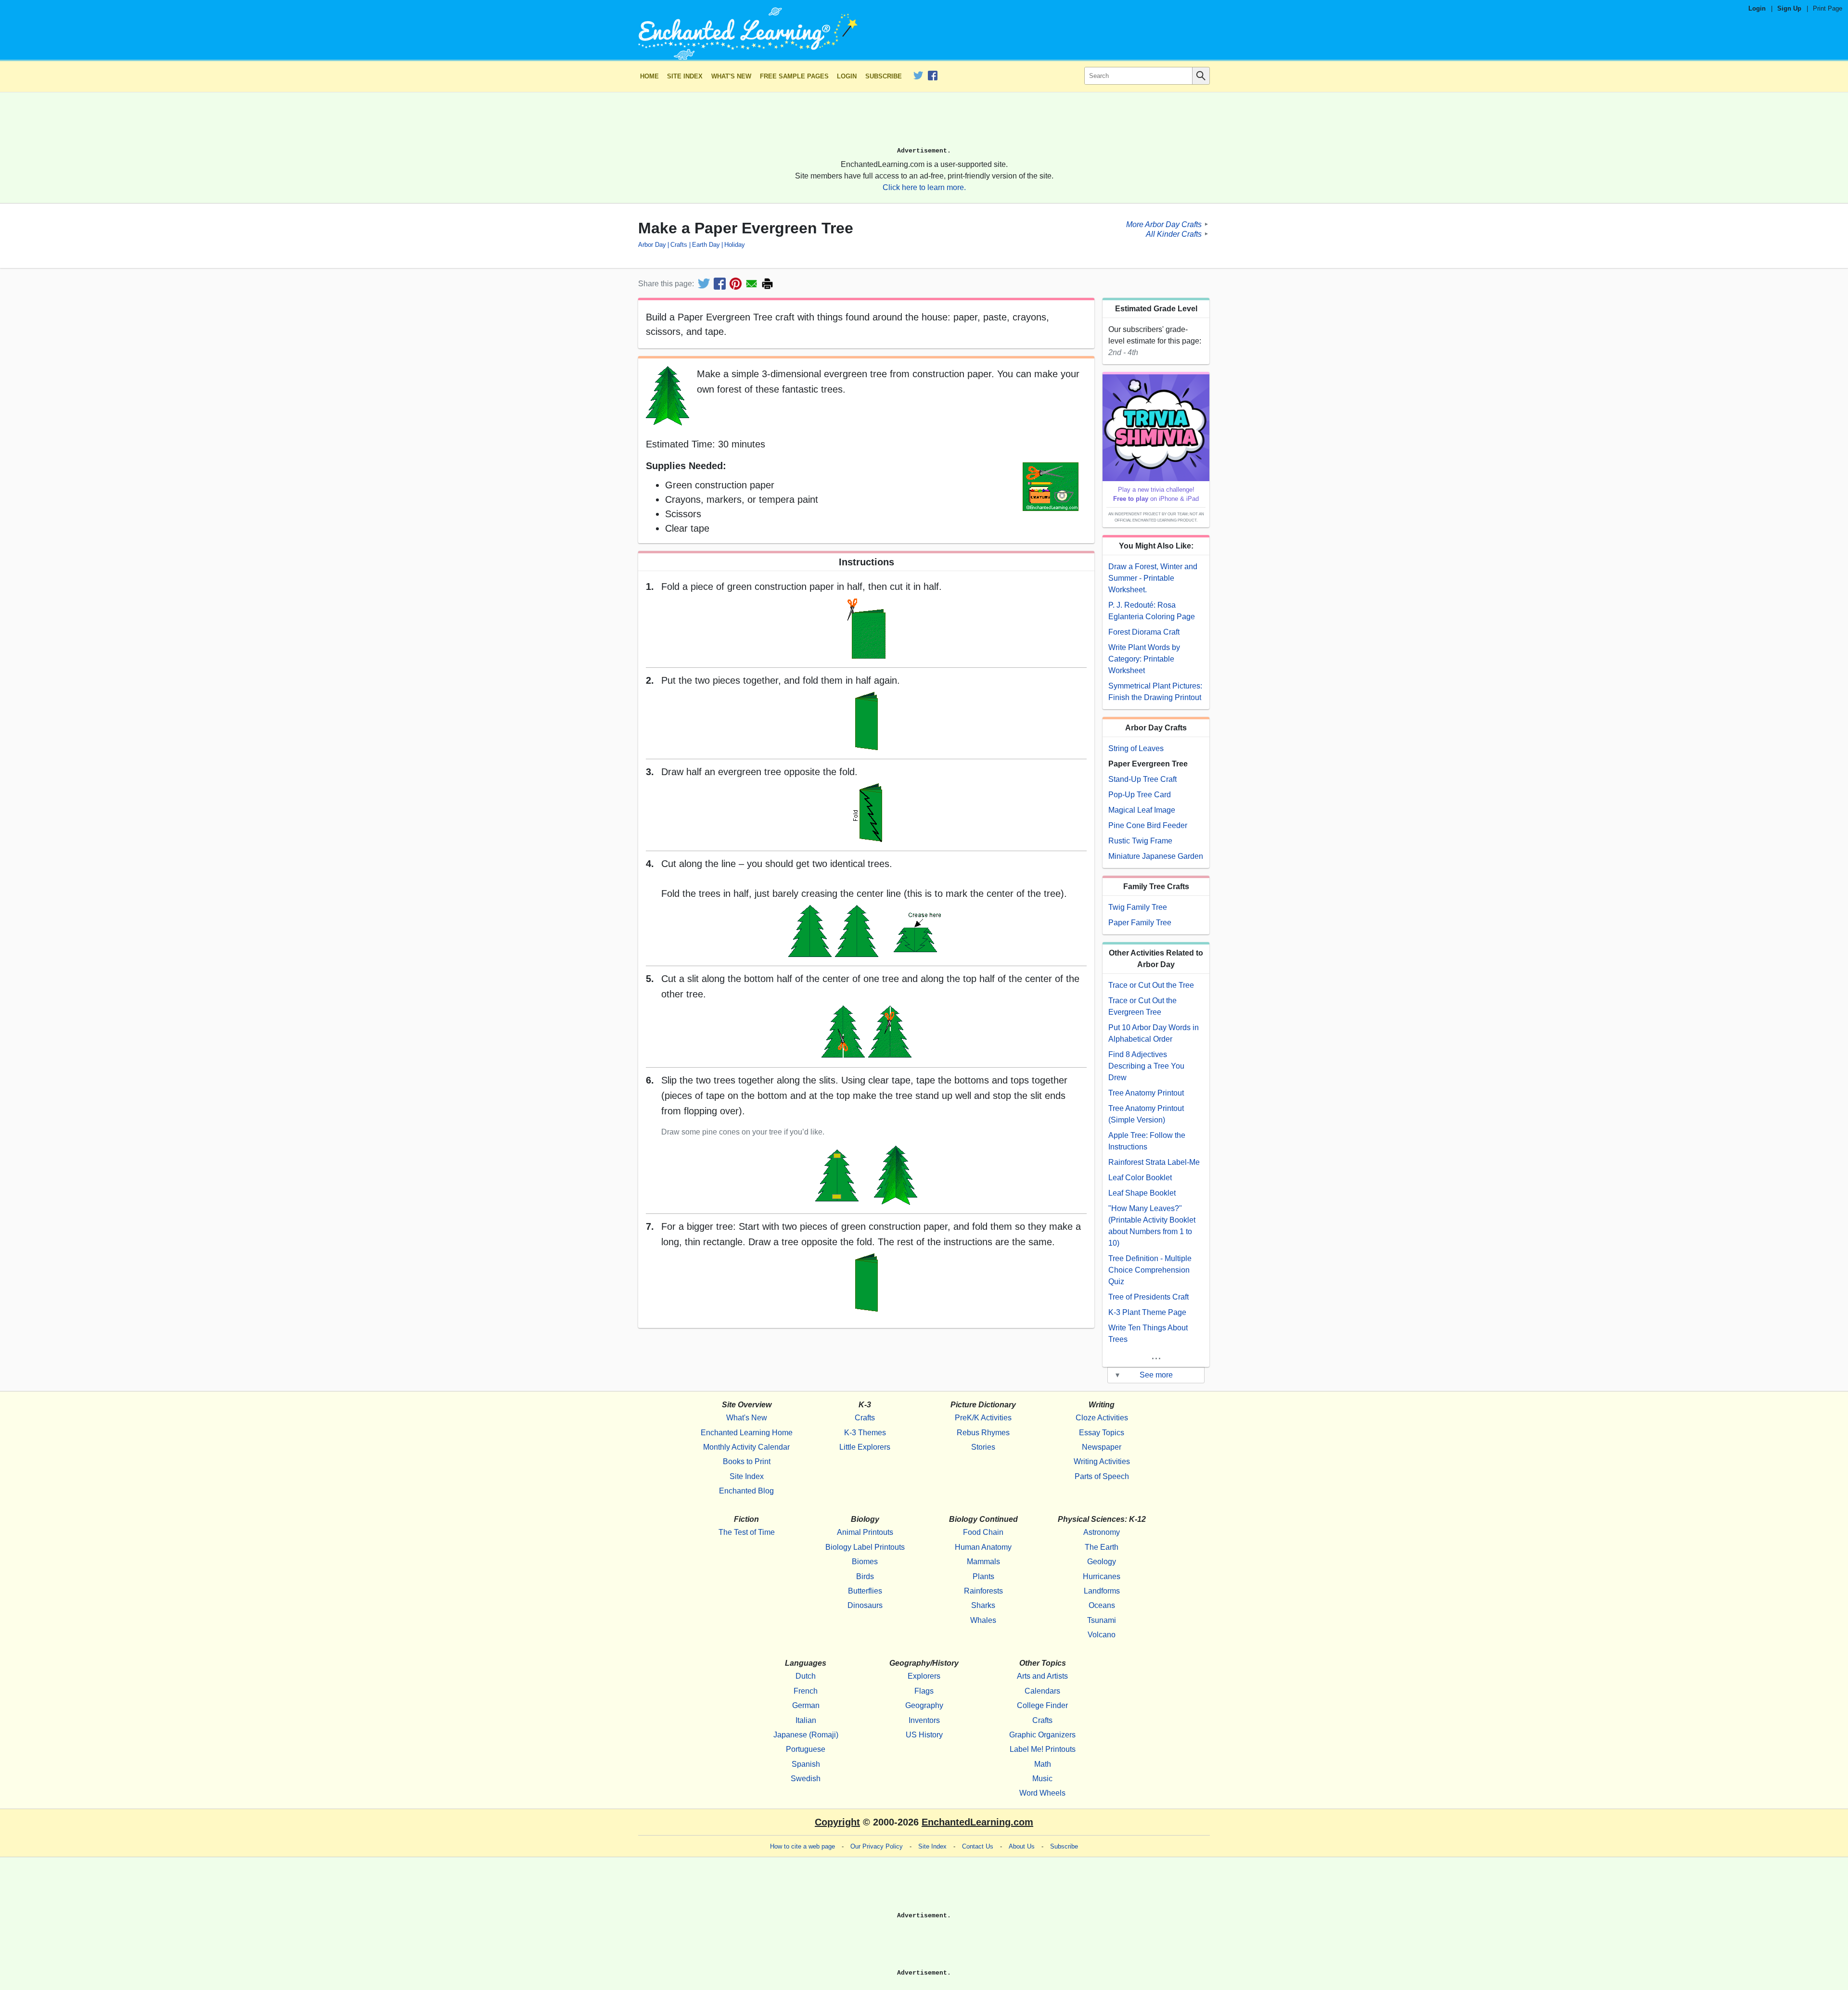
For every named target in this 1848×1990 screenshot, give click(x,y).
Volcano (1102, 1635)
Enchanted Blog (746, 1491)
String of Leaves (1136, 748)
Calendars (1042, 1691)
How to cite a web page (802, 1846)
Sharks (983, 1605)
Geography (924, 1705)
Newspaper (1102, 1447)
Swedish (806, 1779)
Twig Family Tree (1138, 907)
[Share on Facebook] (720, 284)
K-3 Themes (865, 1433)
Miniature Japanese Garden (1156, 856)
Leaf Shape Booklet (1142, 1193)
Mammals (983, 1562)
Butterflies (865, 1591)
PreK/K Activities (983, 1418)
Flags (924, 1691)
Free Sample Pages (794, 76)
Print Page (1828, 8)
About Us (1022, 1846)
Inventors (924, 1720)
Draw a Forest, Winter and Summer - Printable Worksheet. (1153, 578)
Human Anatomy (983, 1547)
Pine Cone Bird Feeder (1148, 825)
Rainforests (983, 1591)
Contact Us (978, 1846)
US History (924, 1735)
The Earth (1102, 1547)
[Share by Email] (751, 284)
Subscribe (884, 76)
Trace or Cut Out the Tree (1151, 985)
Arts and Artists (1042, 1676)
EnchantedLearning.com (977, 1822)
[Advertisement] (924, 124)
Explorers (924, 1676)
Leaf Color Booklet (1140, 1178)
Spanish (806, 1764)
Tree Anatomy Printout (1146, 1093)
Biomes (865, 1562)
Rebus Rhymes (983, 1433)
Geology (1102, 1562)
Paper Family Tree (1140, 923)
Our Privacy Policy (877, 1846)
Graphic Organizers (1042, 1735)
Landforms (1102, 1591)
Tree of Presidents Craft (1149, 1297)
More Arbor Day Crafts (1164, 224)
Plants (983, 1576)
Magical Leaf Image (1142, 810)
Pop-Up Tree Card (1140, 795)
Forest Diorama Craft (1144, 632)
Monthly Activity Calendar (746, 1447)
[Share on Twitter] (704, 284)
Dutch (806, 1676)
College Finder (1042, 1705)
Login (1757, 8)
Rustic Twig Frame (1140, 841)
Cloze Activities (1102, 1418)
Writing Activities (1102, 1461)
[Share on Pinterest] (736, 284)
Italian (806, 1720)
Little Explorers (865, 1447)
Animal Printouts (865, 1532)
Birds (865, 1576)
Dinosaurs (865, 1605)
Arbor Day (652, 245)
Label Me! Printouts (1043, 1749)
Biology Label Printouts (865, 1547)
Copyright (837, 1822)
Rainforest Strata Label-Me (1154, 1162)
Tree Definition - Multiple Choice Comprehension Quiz (1150, 1270)
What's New (731, 76)
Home (649, 76)
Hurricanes (1102, 1576)
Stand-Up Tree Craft (1142, 779)
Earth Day (706, 245)
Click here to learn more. (924, 187)
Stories (983, 1447)
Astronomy (1102, 1532)
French (806, 1691)
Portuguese (806, 1749)
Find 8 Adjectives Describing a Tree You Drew (1146, 1066)
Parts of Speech (1102, 1476)
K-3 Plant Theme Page (1147, 1312)
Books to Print (747, 1461)
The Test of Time (747, 1532)
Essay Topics (1102, 1433)
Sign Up (1789, 8)
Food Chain (983, 1532)
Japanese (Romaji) (806, 1735)
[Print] (767, 284)
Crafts (679, 245)
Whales (983, 1620)
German (806, 1705)
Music (1042, 1779)
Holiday (735, 245)
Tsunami (1102, 1620)
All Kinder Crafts (1174, 234)
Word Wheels (1042, 1793)
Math (1043, 1764)
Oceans (1102, 1605)
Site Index (685, 76)
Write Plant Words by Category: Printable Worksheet (1144, 659)
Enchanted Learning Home (747, 1433)
